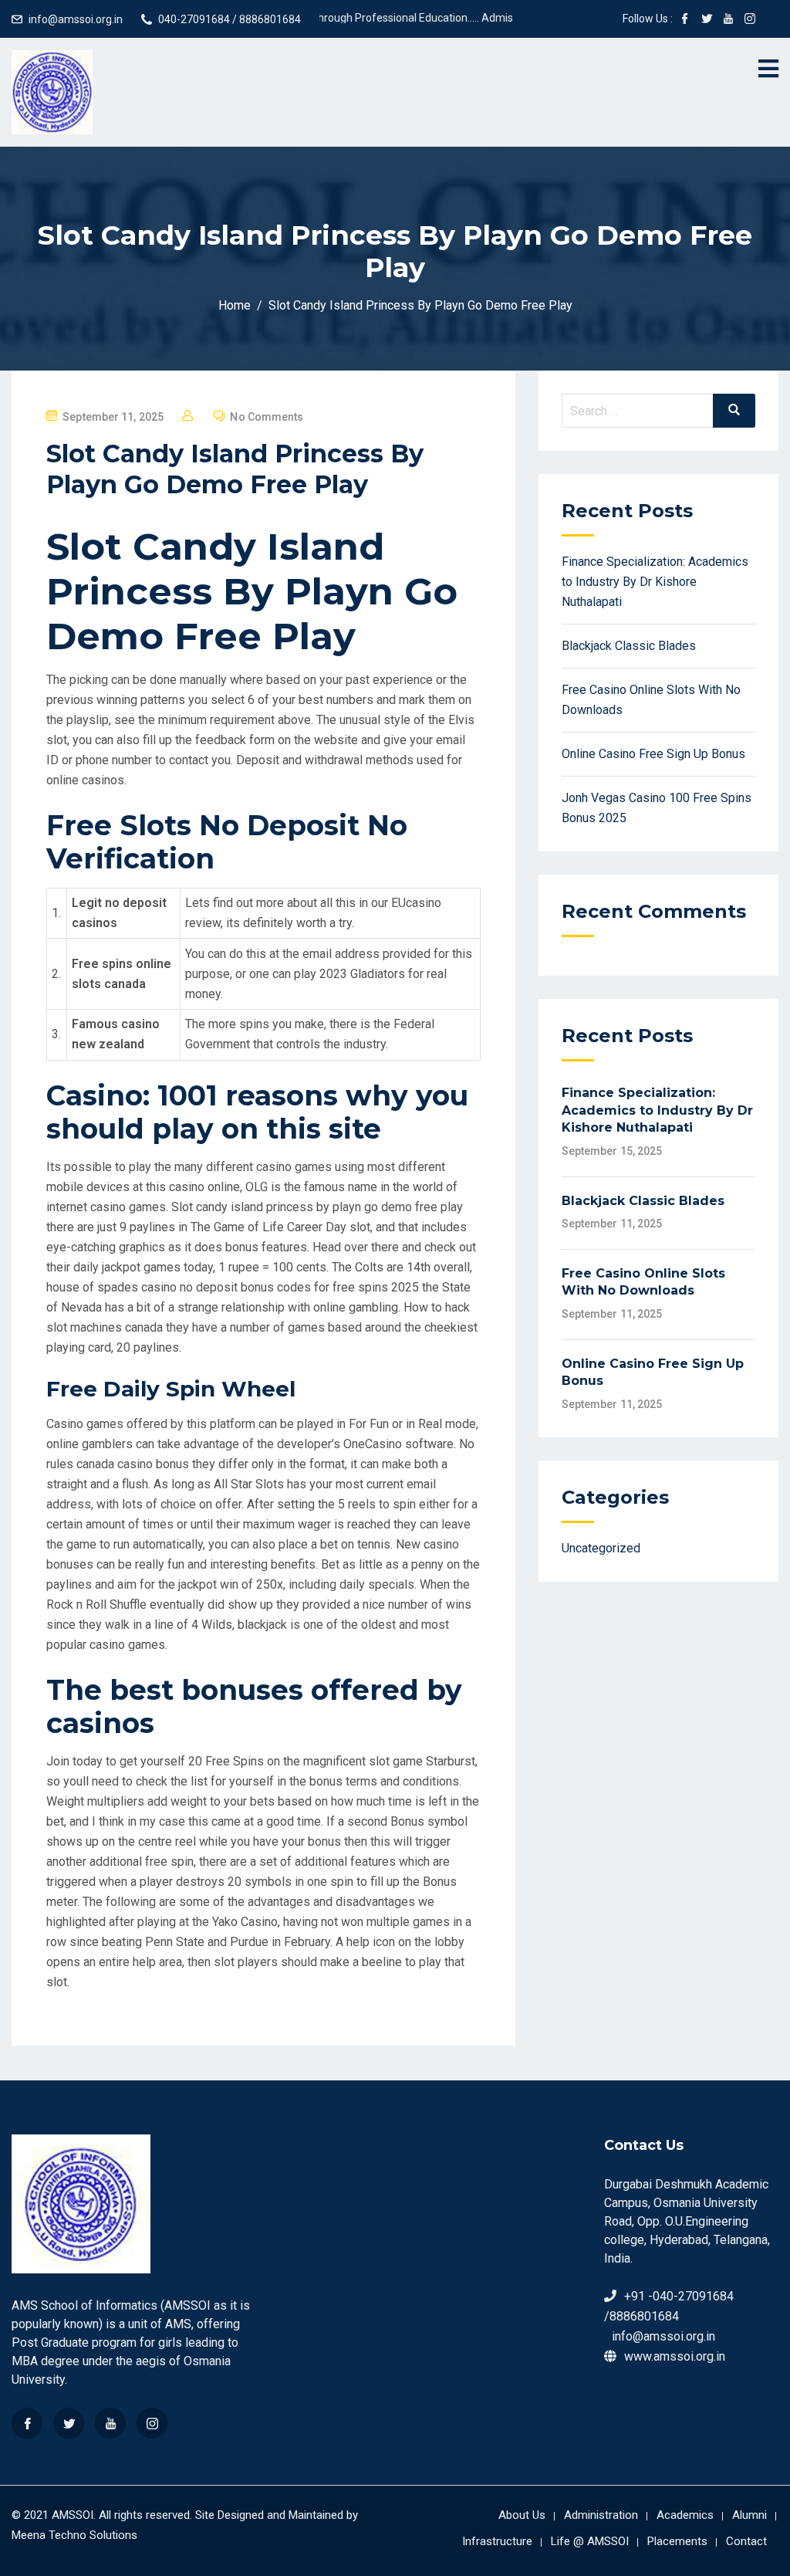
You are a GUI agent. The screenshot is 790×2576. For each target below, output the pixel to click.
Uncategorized (601, 1548)
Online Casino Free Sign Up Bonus (653, 754)
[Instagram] (152, 2423)
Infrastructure (497, 2541)
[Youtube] (110, 2423)
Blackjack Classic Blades (629, 646)
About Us (522, 2515)
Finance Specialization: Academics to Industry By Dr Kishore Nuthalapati (655, 582)
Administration (601, 2515)
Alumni (749, 2515)
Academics (685, 2515)
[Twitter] (69, 2423)
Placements (677, 2541)
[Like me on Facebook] (685, 20)
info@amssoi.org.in (76, 19)
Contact (746, 2541)
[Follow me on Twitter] (707, 20)
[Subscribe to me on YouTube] (728, 20)
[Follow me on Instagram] (750, 20)
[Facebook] (27, 2423)
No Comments (267, 417)
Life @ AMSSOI (590, 2541)
